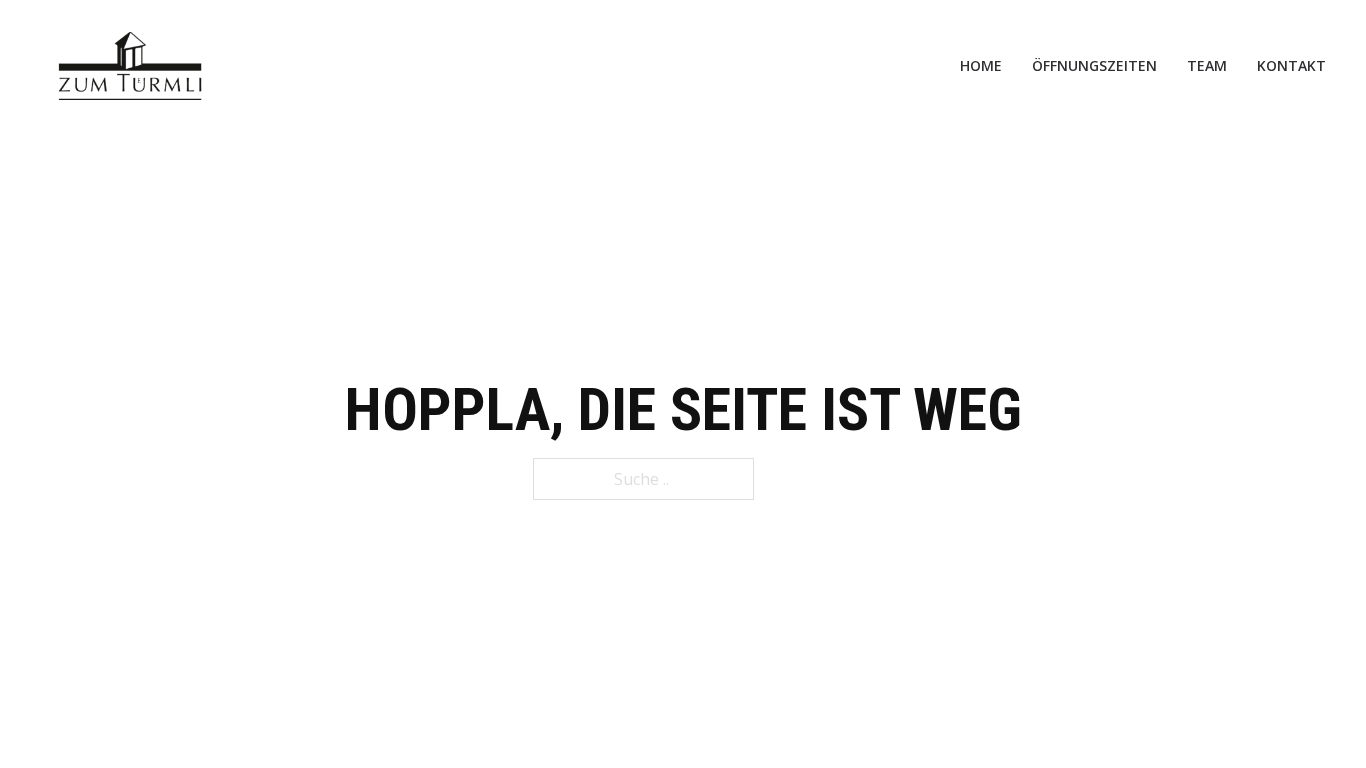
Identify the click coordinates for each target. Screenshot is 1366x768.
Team (1207, 65)
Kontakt (1291, 65)
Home (981, 65)
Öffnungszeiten (1094, 65)
